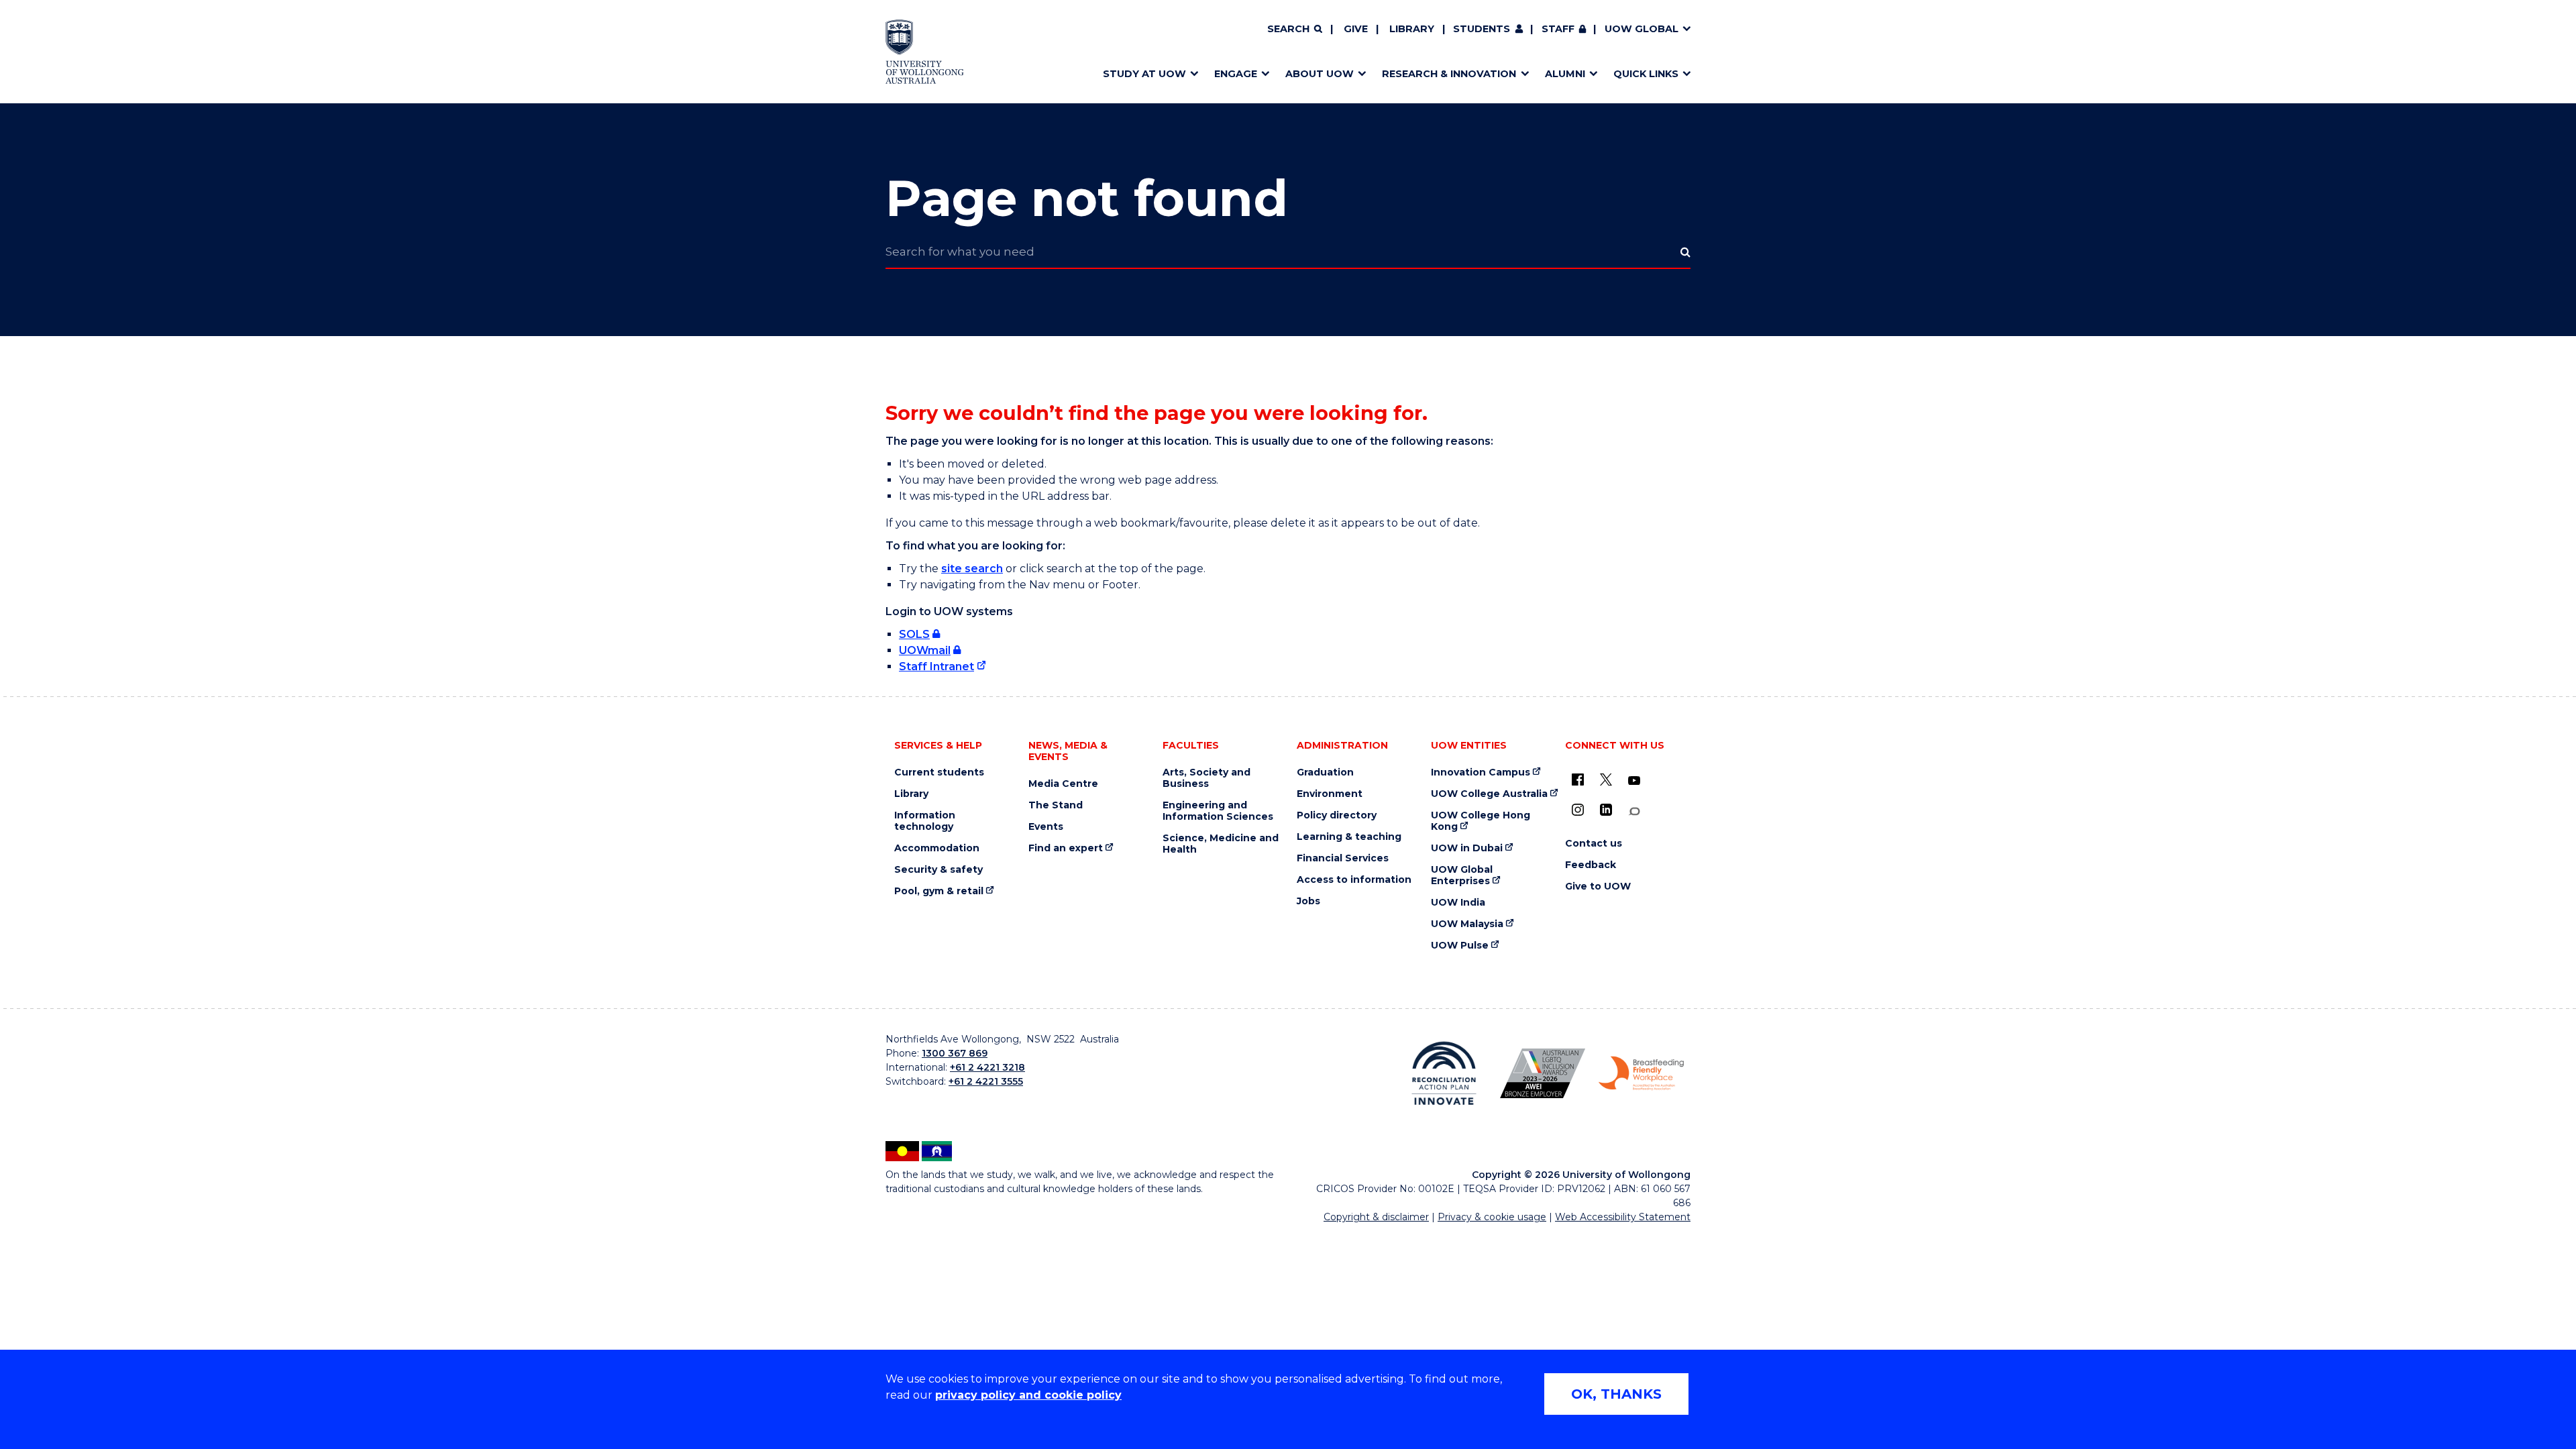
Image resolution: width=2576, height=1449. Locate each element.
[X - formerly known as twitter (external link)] (1606, 780)
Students (1482, 29)
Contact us (1594, 844)
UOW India (1458, 903)
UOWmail (925, 650)
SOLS (914, 634)
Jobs (1308, 901)
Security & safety (938, 870)
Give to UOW (1598, 887)
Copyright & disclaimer (1376, 1217)
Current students (939, 772)
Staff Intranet (936, 666)
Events (1046, 827)
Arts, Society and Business (1206, 778)
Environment (1330, 794)
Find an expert (1066, 848)
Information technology (925, 821)
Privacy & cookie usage (1492, 1217)
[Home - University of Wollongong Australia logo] (925, 52)
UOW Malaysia (1467, 924)
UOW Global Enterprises (1462, 875)
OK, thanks (1616, 1394)
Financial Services (1343, 858)
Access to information (1354, 880)
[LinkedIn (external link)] (1606, 810)
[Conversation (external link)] (1634, 811)
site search (972, 569)
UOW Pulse (1460, 946)
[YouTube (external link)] (1634, 781)
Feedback (1591, 865)
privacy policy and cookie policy (1028, 1395)
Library (1412, 29)
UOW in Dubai (1467, 848)
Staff (1558, 29)
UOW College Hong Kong (1481, 821)
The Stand (1056, 805)
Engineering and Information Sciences (1218, 811)
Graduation (1325, 772)
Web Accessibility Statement (1623, 1217)
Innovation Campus (1481, 772)
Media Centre (1063, 784)
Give (1356, 29)
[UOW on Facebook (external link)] (1578, 780)
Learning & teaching (1349, 837)
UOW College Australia (1489, 794)
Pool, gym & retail (939, 891)
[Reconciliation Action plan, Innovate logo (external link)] (1444, 1073)
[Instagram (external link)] (1578, 810)
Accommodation (937, 848)
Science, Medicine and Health (1221, 844)
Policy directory (1337, 815)
